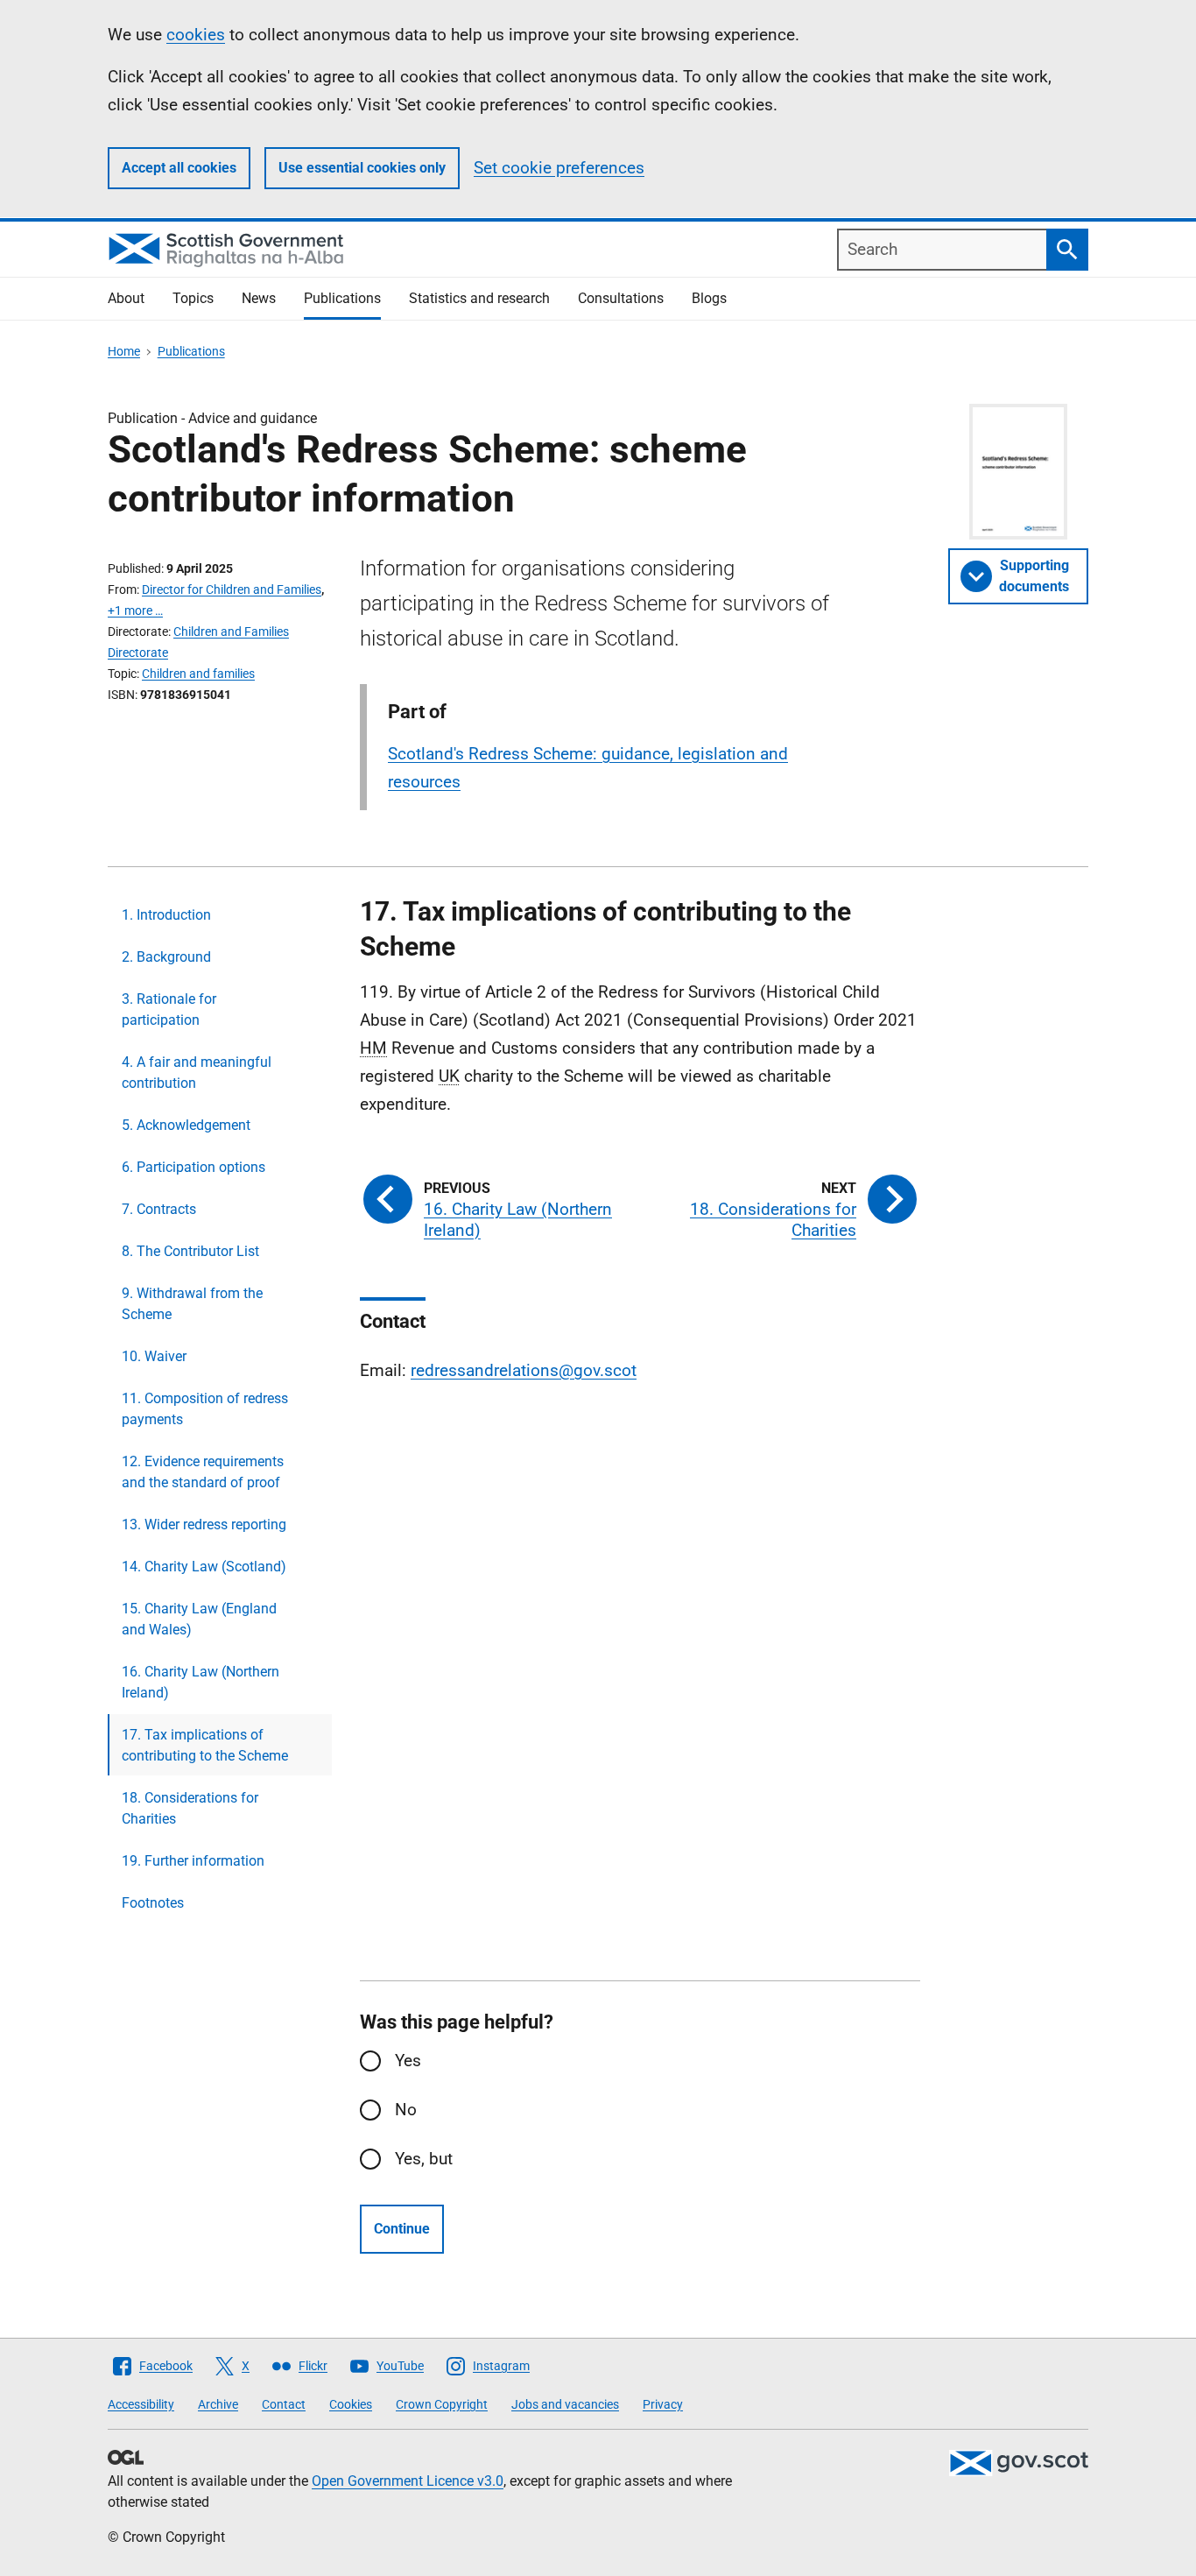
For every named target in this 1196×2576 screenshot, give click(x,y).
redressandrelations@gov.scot (524, 1370)
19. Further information (193, 1861)
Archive (218, 2404)
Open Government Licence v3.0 (408, 2481)
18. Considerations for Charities (190, 1808)
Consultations (621, 298)
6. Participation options (193, 1167)
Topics (193, 298)
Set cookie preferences (559, 168)
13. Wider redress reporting (204, 1524)
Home (124, 351)
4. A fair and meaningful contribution (197, 1073)
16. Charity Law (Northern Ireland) (201, 1682)
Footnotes (153, 1903)
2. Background (166, 957)
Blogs (709, 298)
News (259, 298)
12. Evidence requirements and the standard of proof (203, 1472)
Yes (408, 2061)
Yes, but (424, 2159)
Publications (342, 298)
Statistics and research (479, 298)
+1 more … (135, 610)
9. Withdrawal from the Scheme (192, 1304)
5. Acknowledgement (186, 1125)
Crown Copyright (442, 2404)
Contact (284, 2404)
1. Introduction (166, 915)
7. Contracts (159, 1209)
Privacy (663, 2404)
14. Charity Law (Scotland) (204, 1567)
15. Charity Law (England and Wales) (199, 1619)
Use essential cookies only (362, 168)
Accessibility (141, 2404)
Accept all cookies (179, 168)
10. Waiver (154, 1356)
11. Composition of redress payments (205, 1409)
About (126, 298)
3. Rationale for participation (169, 1009)
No (406, 2110)
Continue (402, 2229)
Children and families (198, 674)
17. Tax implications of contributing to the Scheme (205, 1745)
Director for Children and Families (232, 589)
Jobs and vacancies (565, 2404)
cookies (196, 35)
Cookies (351, 2404)
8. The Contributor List (190, 1251)
